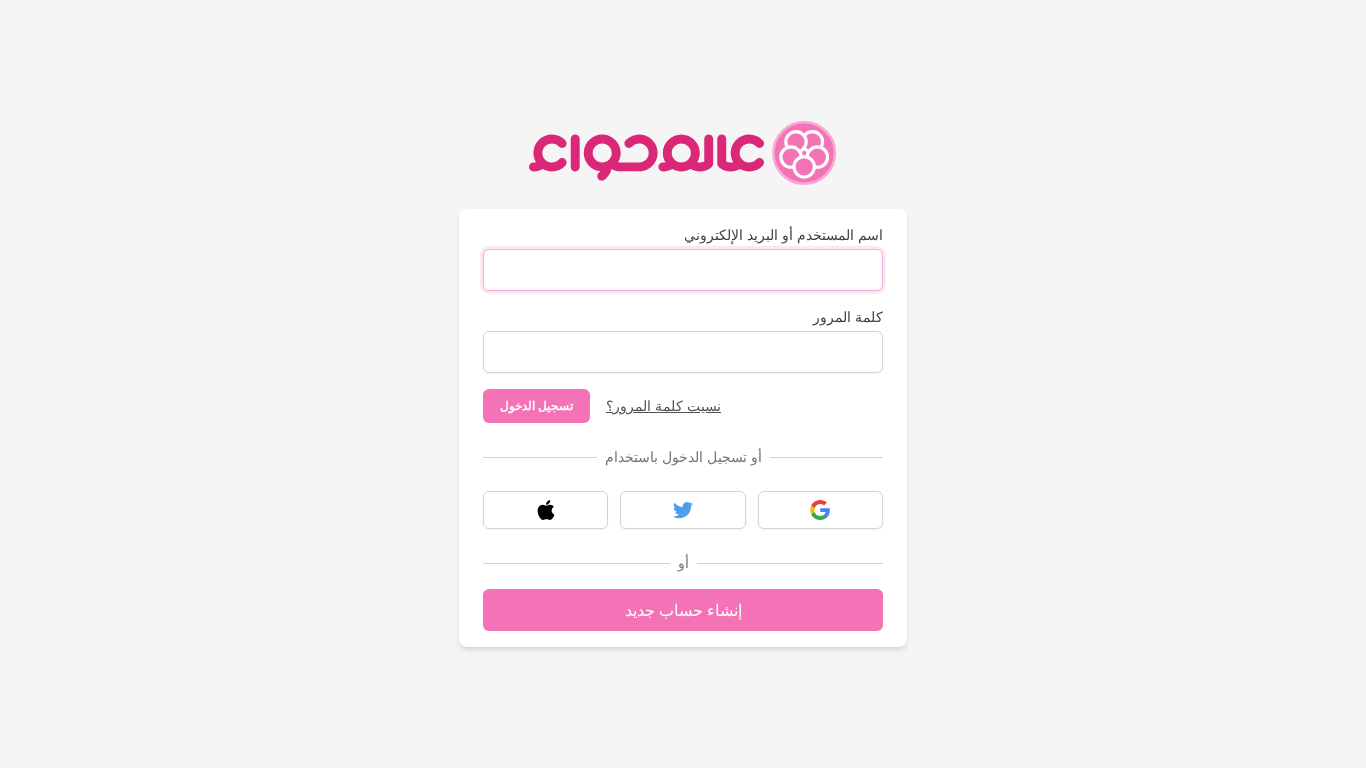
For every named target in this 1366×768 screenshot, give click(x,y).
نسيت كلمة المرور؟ (663, 405)
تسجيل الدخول (536, 405)
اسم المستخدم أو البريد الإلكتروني (783, 234)
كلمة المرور (848, 316)
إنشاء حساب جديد (683, 610)
